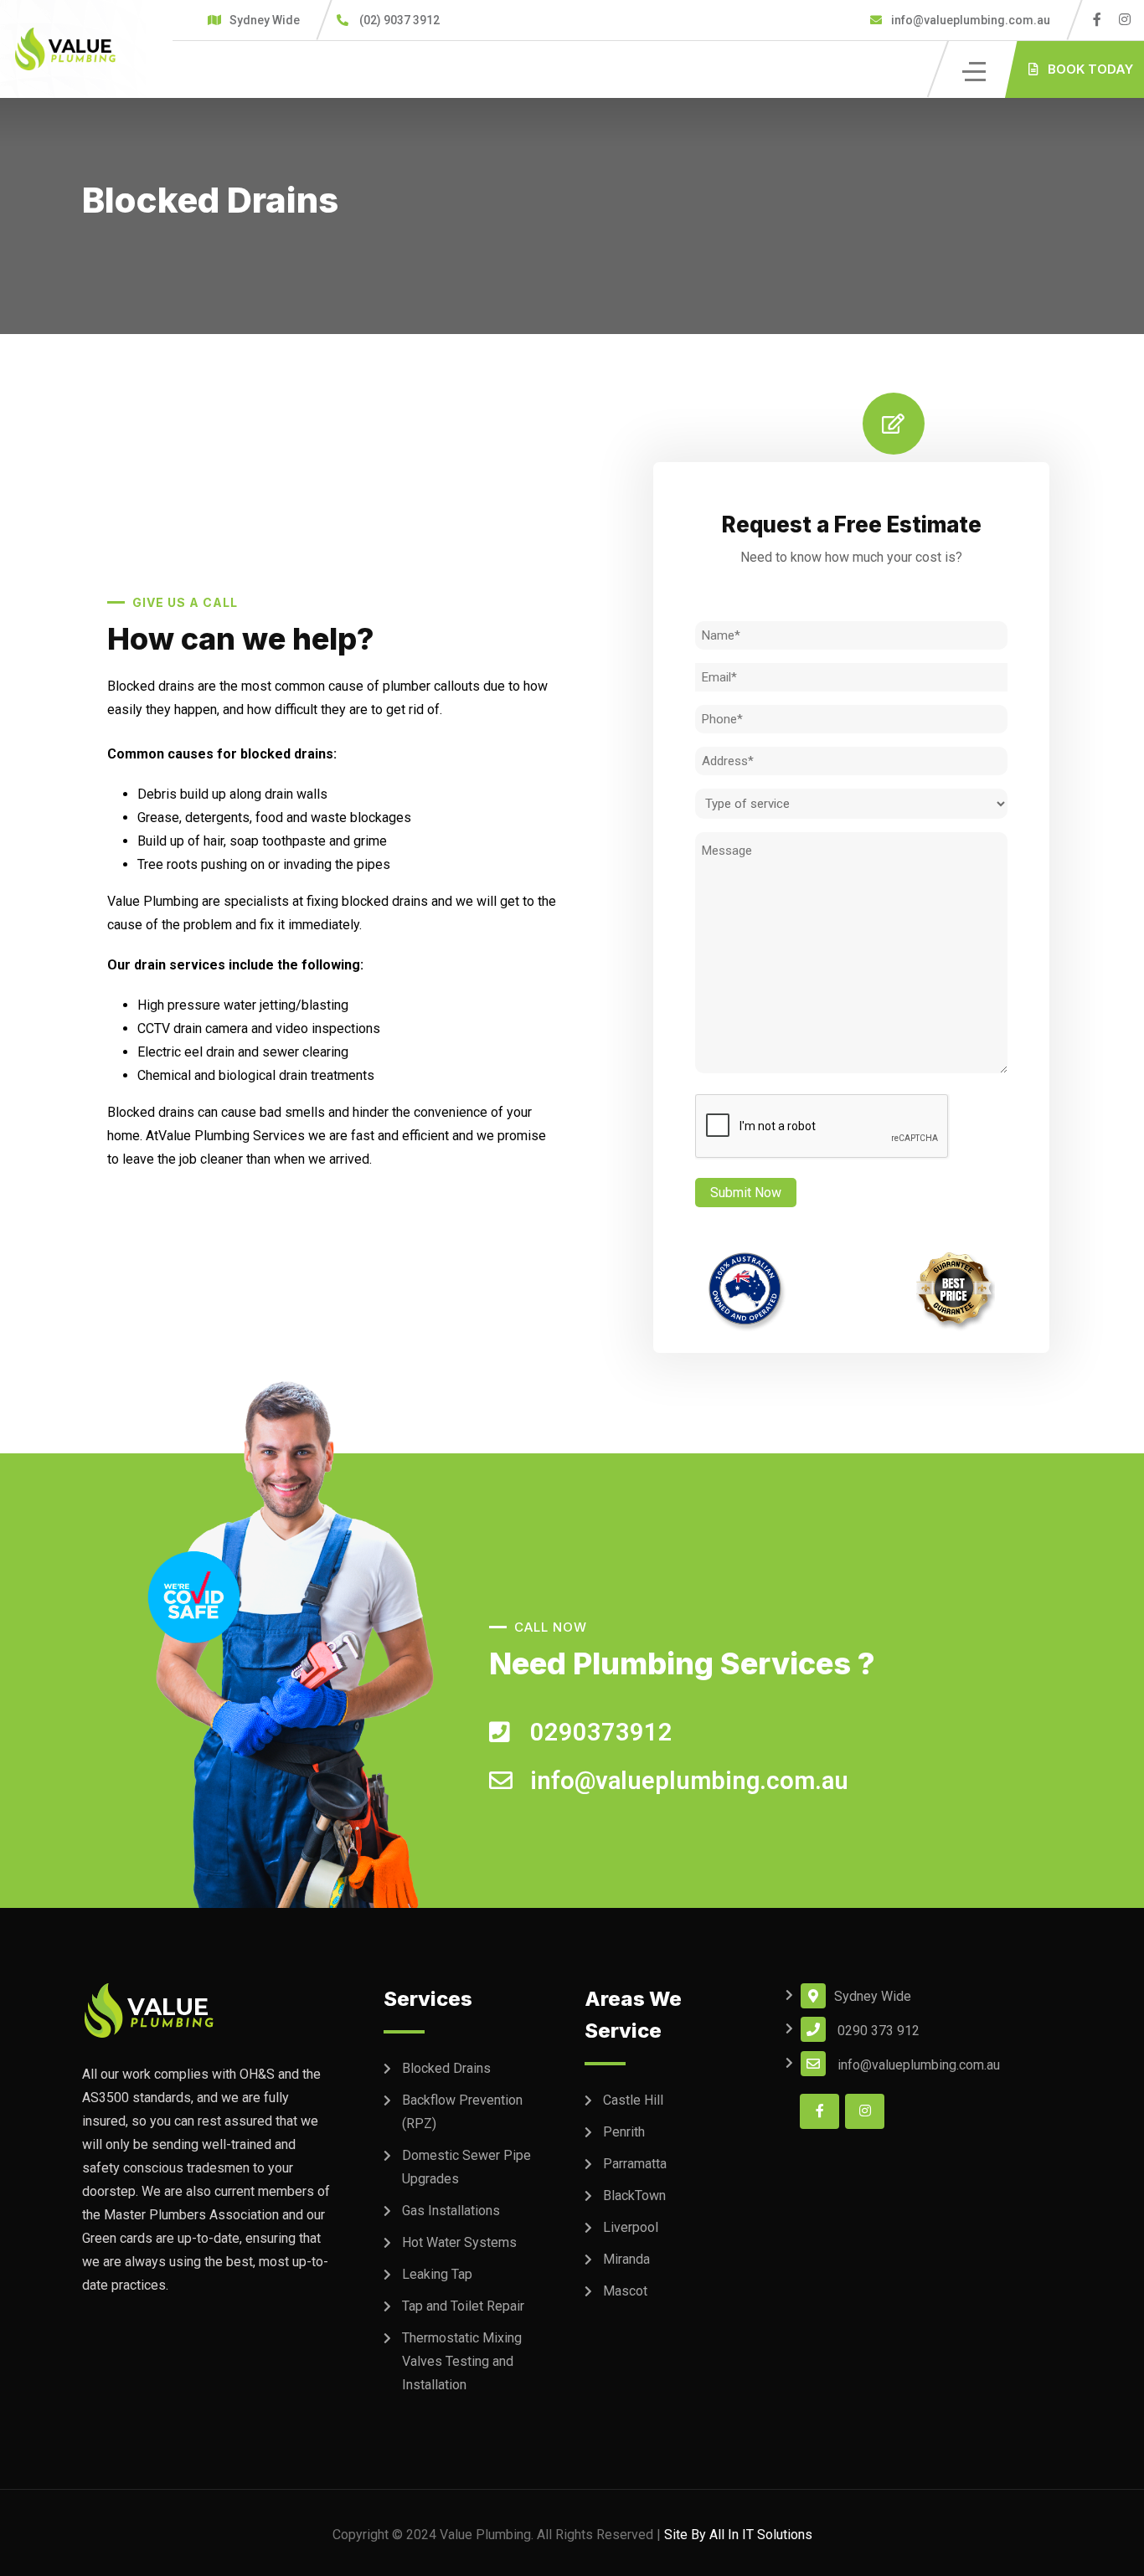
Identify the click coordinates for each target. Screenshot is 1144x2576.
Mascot (625, 2291)
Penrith (624, 2132)
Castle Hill (633, 2100)
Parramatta (635, 2164)
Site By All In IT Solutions (738, 2535)
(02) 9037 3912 (399, 20)
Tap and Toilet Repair (463, 2306)
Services (306, 69)
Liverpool (631, 2227)
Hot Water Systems (459, 2242)
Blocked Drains (446, 2068)
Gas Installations (451, 2211)
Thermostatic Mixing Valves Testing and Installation (462, 2361)
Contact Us (408, 69)
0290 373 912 (879, 2031)
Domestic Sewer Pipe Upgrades (466, 2167)
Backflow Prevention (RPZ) (462, 2112)
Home (227, 69)
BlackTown (634, 2196)
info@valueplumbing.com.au (969, 20)
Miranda (626, 2259)
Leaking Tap (437, 2274)
